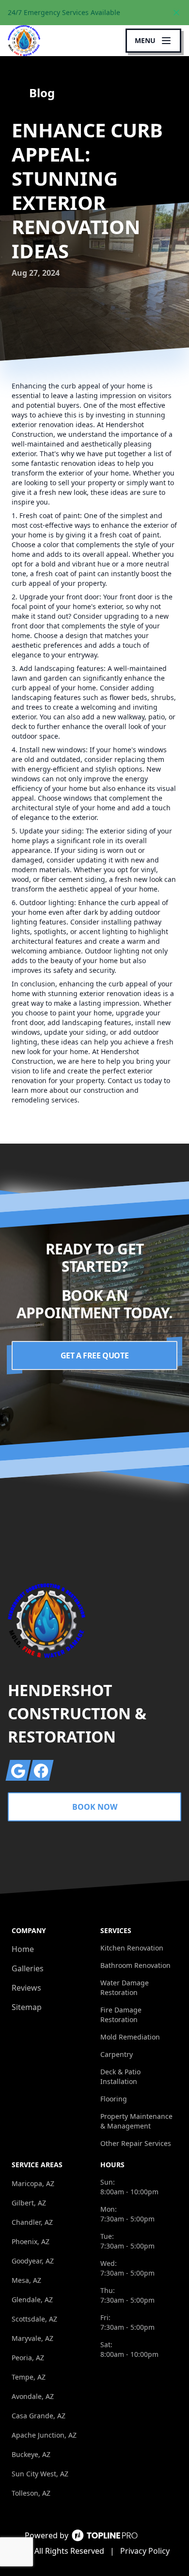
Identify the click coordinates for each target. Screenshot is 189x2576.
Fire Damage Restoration (121, 2015)
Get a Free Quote (95, 1355)
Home (23, 1949)
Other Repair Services (136, 2143)
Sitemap (27, 2007)
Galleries (28, 1968)
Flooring (114, 2099)
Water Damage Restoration (125, 1988)
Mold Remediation (130, 2037)
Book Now (95, 1807)
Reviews (26, 1988)
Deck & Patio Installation (120, 2077)
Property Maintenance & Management (136, 2121)
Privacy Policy (145, 2551)
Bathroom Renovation (135, 1965)
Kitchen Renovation (132, 1948)
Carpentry (117, 2054)
